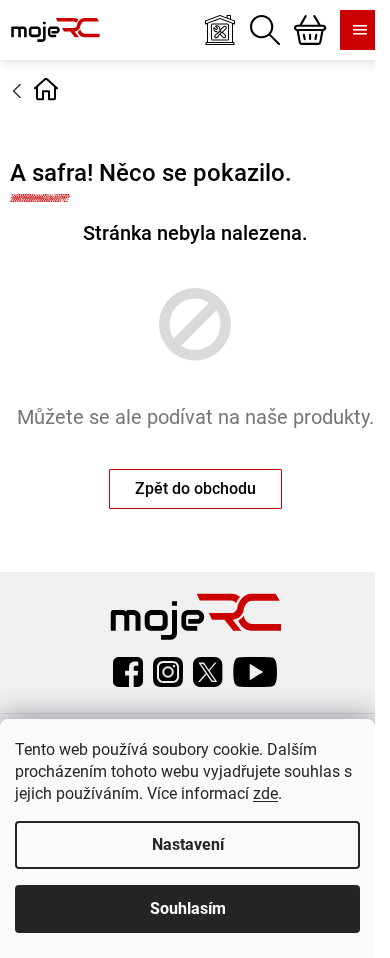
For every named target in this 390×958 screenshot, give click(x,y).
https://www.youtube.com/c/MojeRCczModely (255, 672)
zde (265, 793)
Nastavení (188, 844)
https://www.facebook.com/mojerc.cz (128, 672)
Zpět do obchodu (195, 488)
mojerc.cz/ (168, 672)
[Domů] (45, 89)
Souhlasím (188, 908)
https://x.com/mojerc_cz (208, 672)
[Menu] (360, 30)
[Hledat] (265, 30)
